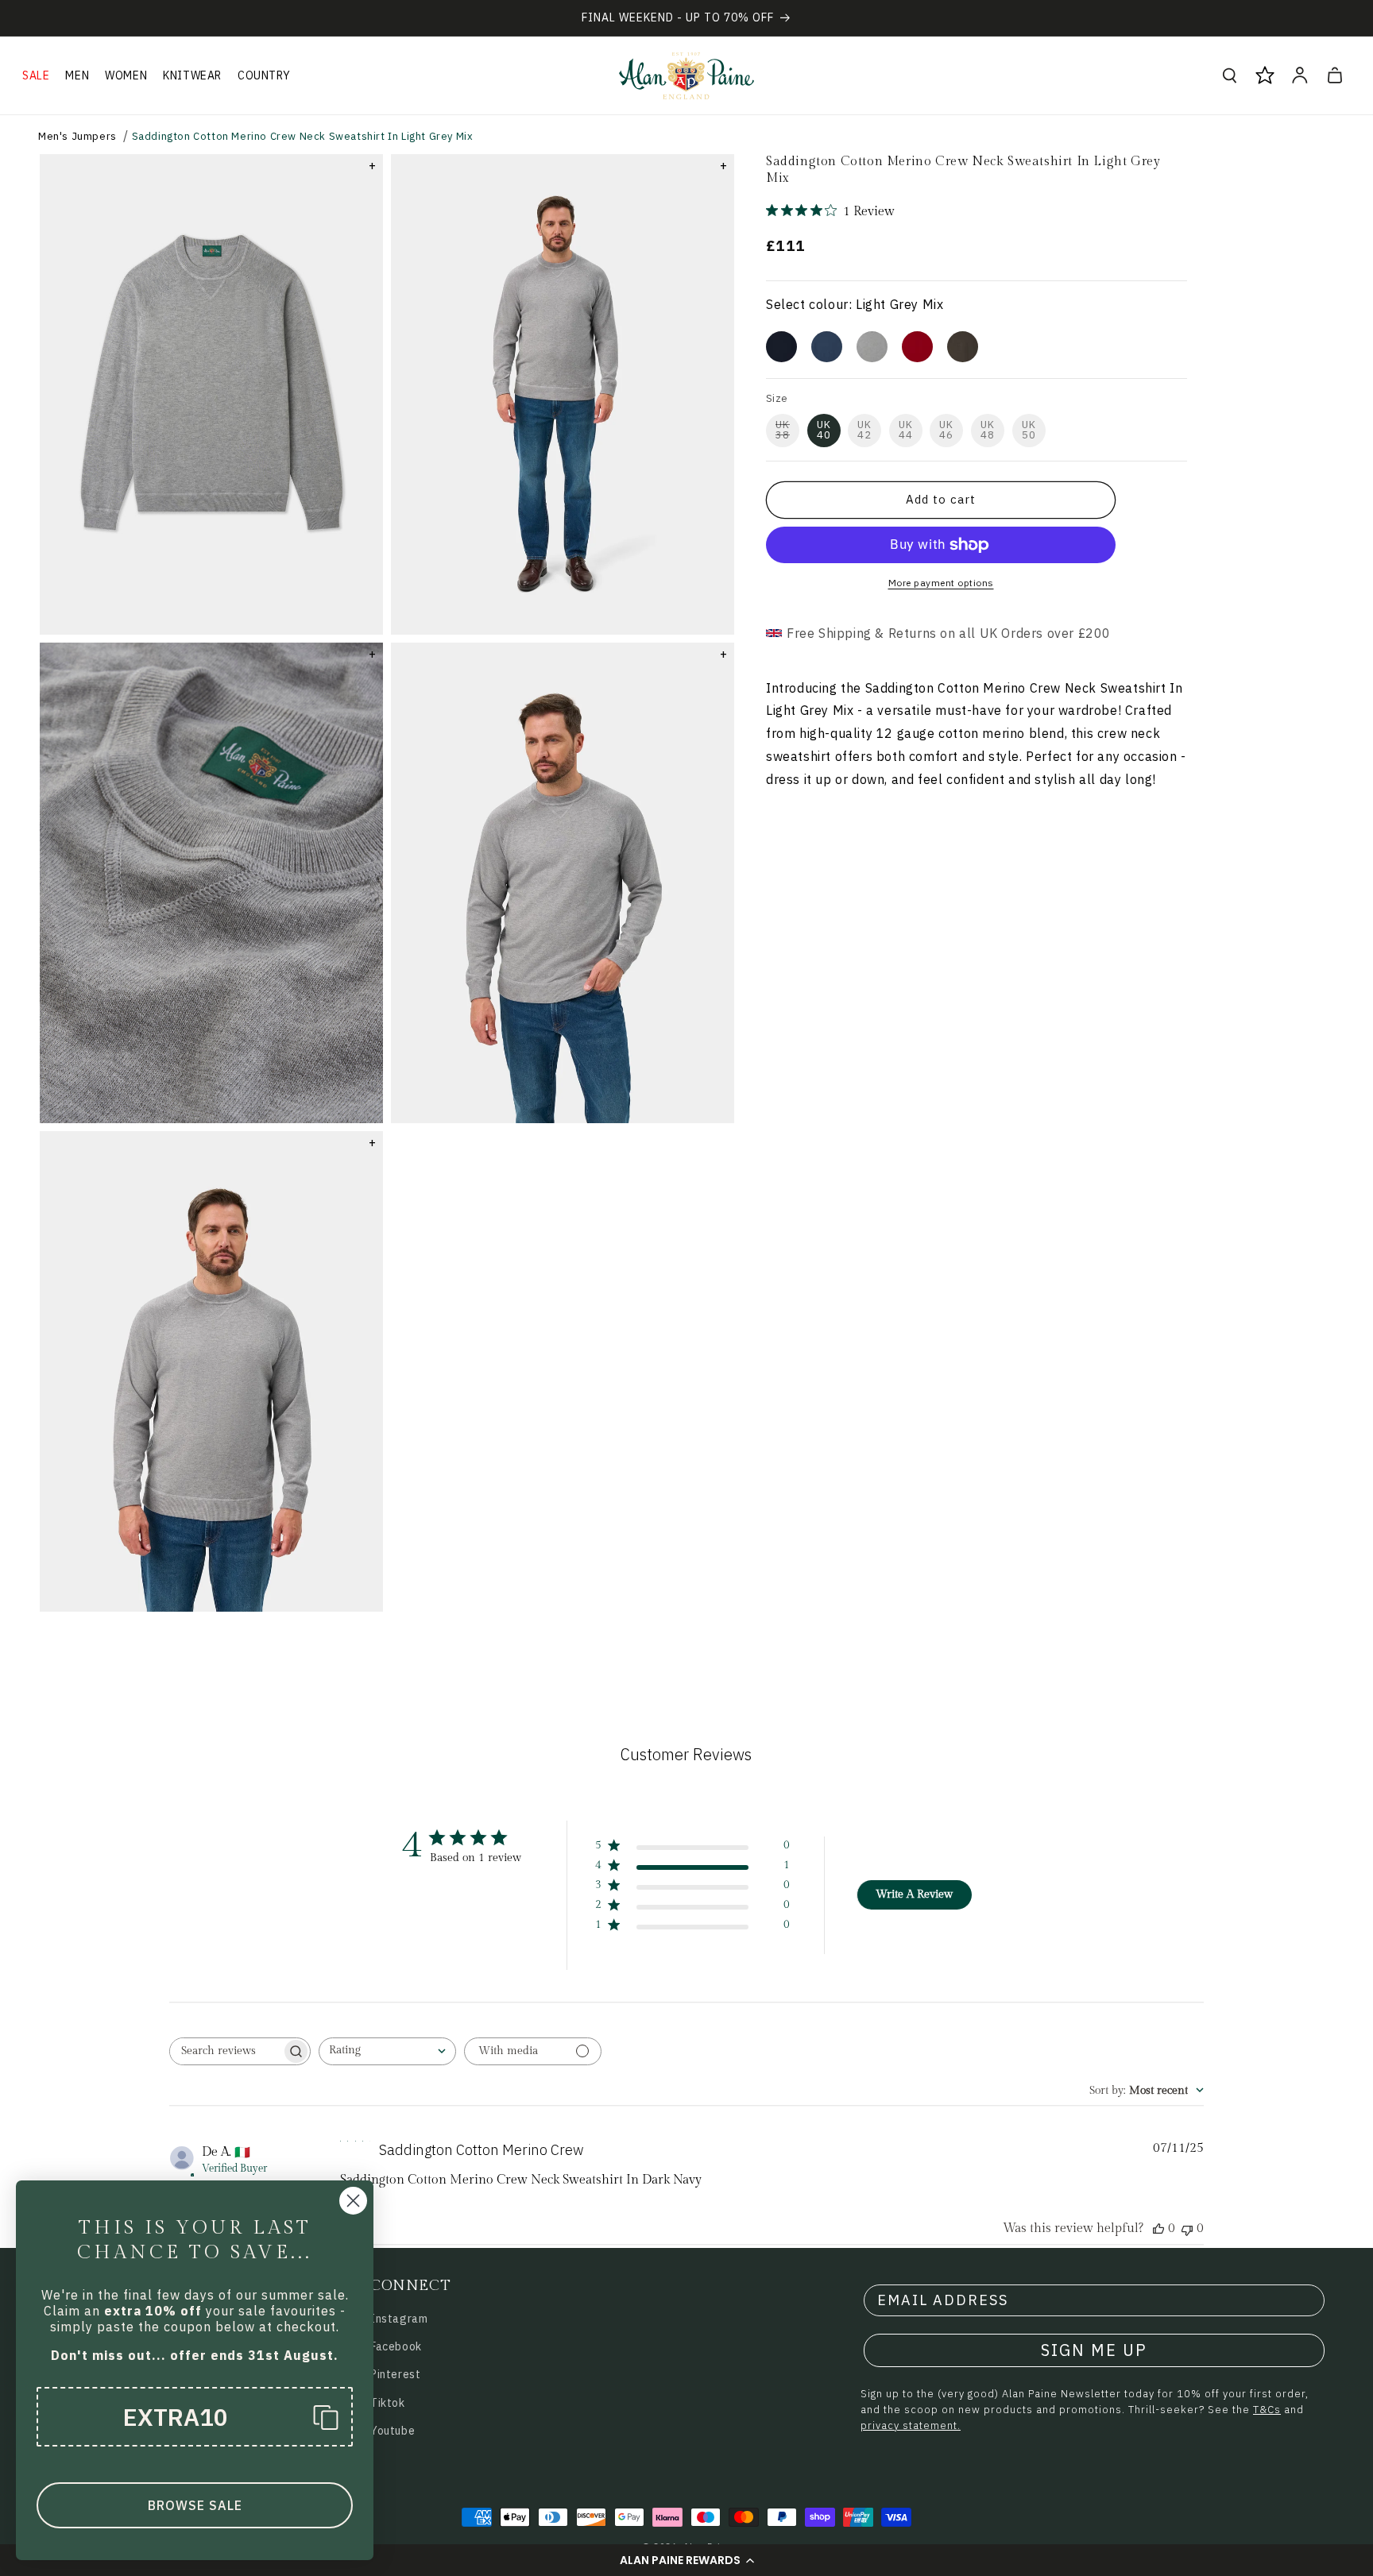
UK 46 (946, 430)
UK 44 (906, 430)
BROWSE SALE (195, 2505)
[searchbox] (226, 2051)
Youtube (393, 2431)
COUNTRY (264, 75)
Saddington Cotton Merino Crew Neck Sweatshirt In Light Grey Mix (303, 136)
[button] (686, 2560)
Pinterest (395, 2374)
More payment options (941, 583)
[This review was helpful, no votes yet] (1158, 2228)
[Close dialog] (353, 2201)
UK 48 (988, 430)
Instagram (399, 2319)
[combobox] (387, 2051)
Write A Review (914, 1894)
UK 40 (824, 430)
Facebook (396, 2346)
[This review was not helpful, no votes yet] (1187, 2228)
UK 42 (864, 430)
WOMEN (126, 75)
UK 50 (1029, 430)
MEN (77, 75)
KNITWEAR (192, 75)
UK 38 (783, 430)
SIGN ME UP (1094, 2350)
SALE (36, 75)
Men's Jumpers (77, 136)
